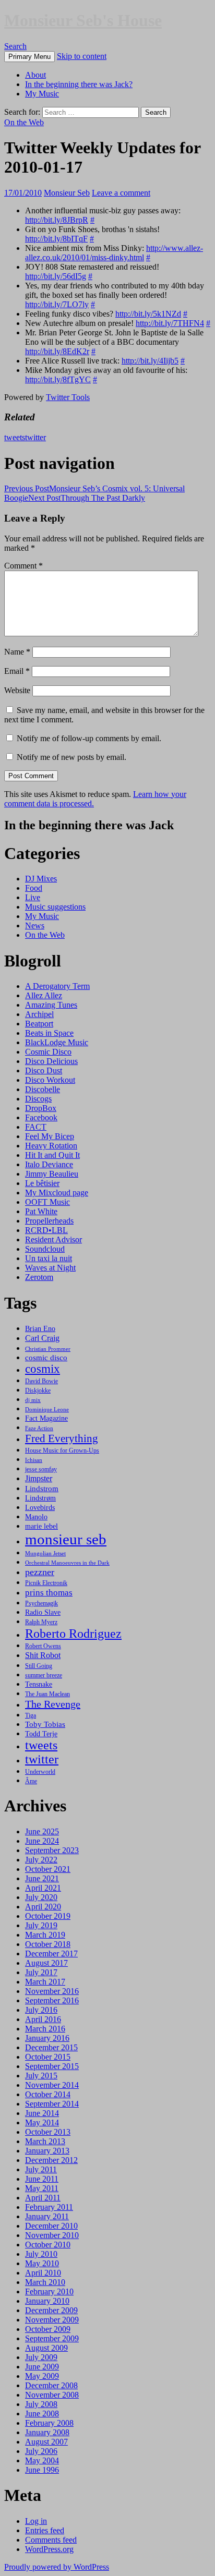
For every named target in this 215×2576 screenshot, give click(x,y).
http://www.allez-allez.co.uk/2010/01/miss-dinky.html (114, 253)
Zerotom (39, 1277)
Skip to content (82, 56)
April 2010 (43, 2273)
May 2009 (42, 2376)
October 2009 (48, 2329)
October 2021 (48, 1869)
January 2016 (47, 2038)
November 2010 (52, 2235)
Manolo (36, 1517)
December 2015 (51, 2047)
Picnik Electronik (46, 1583)
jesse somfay (41, 1469)
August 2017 (46, 1963)
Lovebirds (40, 1507)
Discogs (38, 1099)
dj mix (33, 1400)
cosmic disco (46, 1357)
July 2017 (41, 1972)
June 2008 (42, 2414)
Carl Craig (42, 1338)
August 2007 (46, 2442)
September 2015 (52, 2066)
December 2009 (51, 2310)
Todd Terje (41, 1734)
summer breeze (44, 1675)
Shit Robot (43, 1655)
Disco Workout (50, 1080)
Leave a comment (121, 193)
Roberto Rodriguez (73, 1633)
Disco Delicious (51, 1061)
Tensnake (39, 1684)
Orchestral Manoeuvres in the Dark (67, 1563)
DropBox (41, 1108)
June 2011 (42, 2179)
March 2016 (45, 2029)
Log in (36, 2521)
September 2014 (52, 2104)
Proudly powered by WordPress (57, 2567)
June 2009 (42, 2367)
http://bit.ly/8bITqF (56, 239)
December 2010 (51, 2226)
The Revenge (53, 1704)
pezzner (40, 1572)
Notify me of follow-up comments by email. (89, 738)
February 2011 (49, 2207)
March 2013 (45, 2141)
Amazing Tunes (51, 1005)
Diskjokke (38, 1390)
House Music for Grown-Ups (62, 1450)
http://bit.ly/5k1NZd (148, 314)
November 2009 (52, 2320)
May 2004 (42, 2460)
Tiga (31, 1715)
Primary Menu (29, 57)
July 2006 (41, 2451)
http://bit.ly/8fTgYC (58, 379)
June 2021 (42, 1878)
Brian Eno (40, 1328)
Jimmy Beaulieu (52, 1174)
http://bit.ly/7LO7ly (57, 304)
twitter (35, 437)
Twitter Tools (68, 397)
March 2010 (45, 2282)
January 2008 (47, 2432)
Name (17, 652)
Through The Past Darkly (87, 498)
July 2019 (41, 1925)
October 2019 (48, 1916)
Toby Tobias (45, 1724)
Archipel (39, 1014)
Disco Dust (44, 1071)
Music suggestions (55, 907)
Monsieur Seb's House (83, 20)
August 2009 (46, 2348)
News (35, 926)
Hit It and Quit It (52, 1155)
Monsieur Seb (67, 193)
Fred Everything (62, 1438)
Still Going (39, 1666)
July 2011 (41, 2169)
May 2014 (42, 2123)
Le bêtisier (42, 1183)
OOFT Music (47, 1202)
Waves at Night (50, 1268)
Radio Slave (43, 1612)
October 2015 (48, 2057)
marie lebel (41, 1526)
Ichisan (34, 1460)
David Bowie (41, 1381)
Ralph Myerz (41, 1622)
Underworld (40, 1772)
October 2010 (48, 2245)
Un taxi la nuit (49, 1258)
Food (34, 888)
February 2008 (49, 2423)
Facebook (41, 1117)
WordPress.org (49, 2549)
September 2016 (52, 2000)
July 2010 (41, 2254)
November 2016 (52, 1991)
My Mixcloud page (57, 1193)
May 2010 (42, 2263)
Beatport (39, 1024)
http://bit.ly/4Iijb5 (150, 361)
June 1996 (42, 2470)
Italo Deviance (49, 1164)
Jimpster (39, 1478)
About (35, 75)
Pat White (41, 1211)
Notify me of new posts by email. (71, 757)
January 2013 (47, 2151)
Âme (31, 1781)
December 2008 (51, 2385)
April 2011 (43, 2198)
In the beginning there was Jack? (79, 84)
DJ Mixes (41, 879)
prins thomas (49, 1592)
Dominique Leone (47, 1410)
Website (17, 690)
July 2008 (41, 2404)
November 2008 (52, 2395)
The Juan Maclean (47, 1694)
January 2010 (47, 2301)
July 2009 (41, 2357)
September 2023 (52, 1850)
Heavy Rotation (51, 1146)
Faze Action (39, 1428)
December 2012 (51, 2160)
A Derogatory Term (57, 986)
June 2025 (42, 1831)
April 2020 (43, 1907)
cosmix (43, 1369)
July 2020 (41, 1897)
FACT (36, 1127)
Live (33, 897)
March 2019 (45, 1935)
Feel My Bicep (50, 1136)
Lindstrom (42, 1488)
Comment (23, 566)
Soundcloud (45, 1249)
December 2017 (51, 1954)
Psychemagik (41, 1603)
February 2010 (49, 2291)
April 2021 (43, 1888)
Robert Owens (43, 1646)
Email (17, 671)
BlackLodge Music (57, 1042)
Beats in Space (49, 1033)
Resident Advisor (53, 1239)
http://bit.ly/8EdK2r (57, 351)
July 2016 (41, 2010)
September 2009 (52, 2338)
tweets (15, 437)
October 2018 (48, 1944)
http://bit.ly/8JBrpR (57, 220)
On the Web (24, 122)
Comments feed (51, 2540)
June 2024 (42, 1841)
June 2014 (42, 2113)
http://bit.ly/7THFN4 (170, 323)
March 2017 (45, 1982)
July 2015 (41, 2076)
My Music (42, 94)
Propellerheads (49, 1221)
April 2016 (43, 2019)
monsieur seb (66, 1539)
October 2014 (48, 2094)
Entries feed (45, 2530)
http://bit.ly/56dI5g (56, 276)
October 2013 (48, 2132)
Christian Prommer (48, 1349)
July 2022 (41, 1860)
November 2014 (52, 2085)
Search (15, 46)
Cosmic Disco (48, 1052)
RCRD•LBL (46, 1230)
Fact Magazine (46, 1418)
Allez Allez (44, 995)
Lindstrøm (40, 1498)
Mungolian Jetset (45, 1553)
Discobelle (43, 1089)
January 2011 (47, 2216)
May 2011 (42, 2188)
